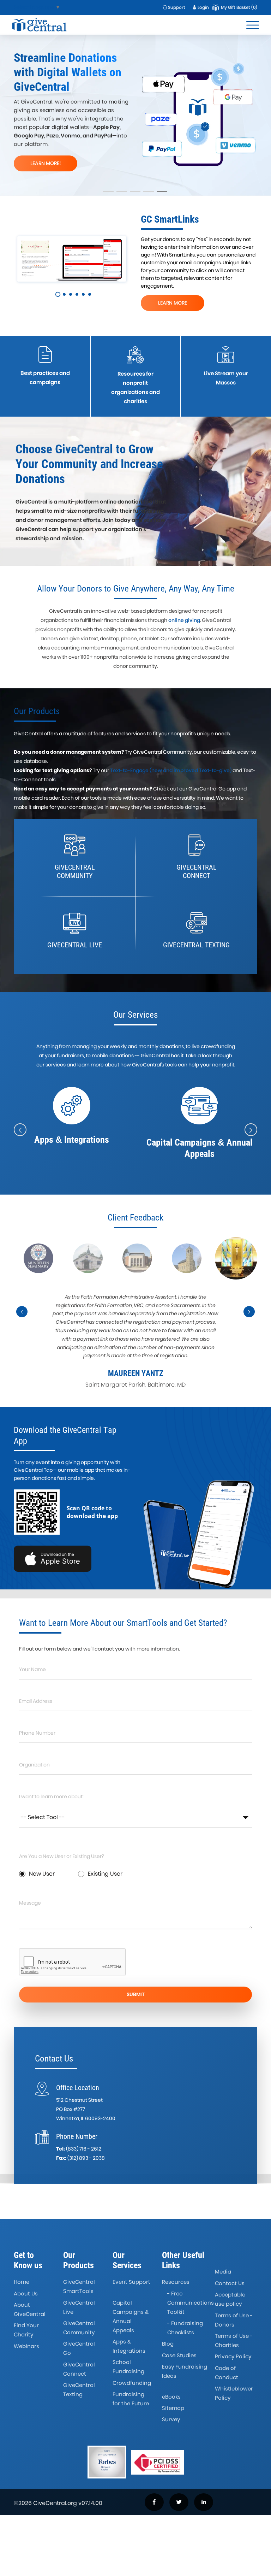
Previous (22, 1312)
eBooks (171, 2397)
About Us (26, 2293)
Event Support (131, 2282)
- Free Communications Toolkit (191, 2303)
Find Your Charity (26, 2330)
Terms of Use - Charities (234, 2340)
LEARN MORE (173, 303)
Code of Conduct (227, 2373)
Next (249, 1312)
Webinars (26, 2346)
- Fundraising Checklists (185, 2328)
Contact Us (230, 2283)
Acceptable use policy (230, 2299)
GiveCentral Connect (79, 2369)
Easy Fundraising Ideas (185, 2371)
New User (42, 1874)
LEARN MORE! (125, 156)
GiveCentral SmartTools (79, 2286)
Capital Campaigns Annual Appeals (131, 2316)
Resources (176, 2282)
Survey (171, 2419)
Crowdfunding (132, 2383)
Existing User (105, 1874)
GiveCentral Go (79, 2348)
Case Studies (179, 2355)
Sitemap (173, 2408)
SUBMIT (136, 1994)
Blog (168, 2344)
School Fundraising (128, 2367)
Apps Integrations (129, 2346)
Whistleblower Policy (234, 2393)
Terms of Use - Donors (234, 2320)
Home (22, 2282)
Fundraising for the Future (131, 2399)
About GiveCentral (30, 2309)
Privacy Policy (233, 2356)
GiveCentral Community (79, 2328)
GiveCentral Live (79, 2307)
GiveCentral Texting (79, 2390)
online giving (184, 620)
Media (223, 2272)
